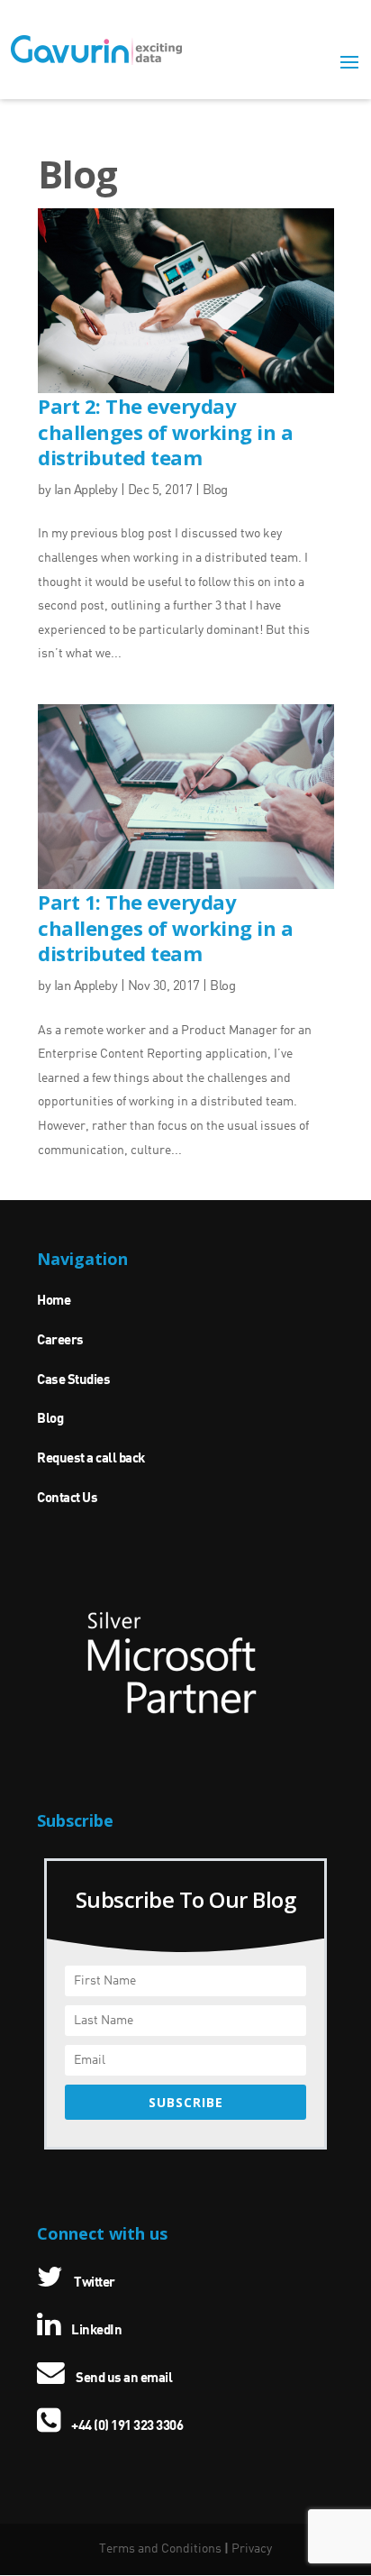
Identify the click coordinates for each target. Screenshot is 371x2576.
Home (54, 1301)
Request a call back (91, 1459)
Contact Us (67, 1499)
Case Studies (73, 1380)
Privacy (252, 2549)
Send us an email (123, 2379)
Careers (60, 1341)
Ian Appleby (86, 491)
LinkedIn (95, 2331)
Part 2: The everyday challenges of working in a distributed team (165, 431)
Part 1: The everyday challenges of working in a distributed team (165, 927)
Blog (215, 491)
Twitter (94, 2283)
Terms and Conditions (160, 2549)
